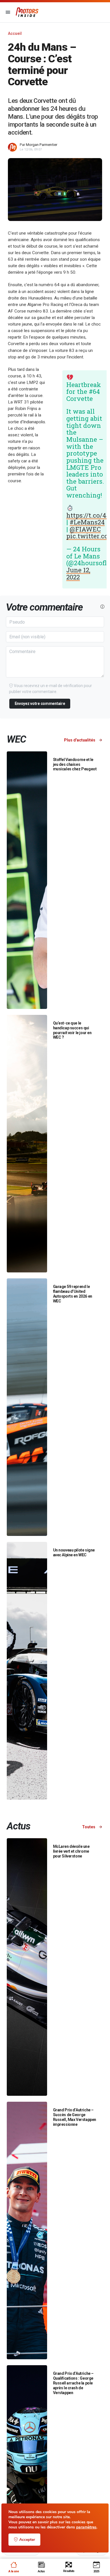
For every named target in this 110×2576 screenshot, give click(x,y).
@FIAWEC (85, 529)
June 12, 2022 (78, 573)
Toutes (89, 1827)
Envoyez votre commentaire (40, 703)
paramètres (86, 2527)
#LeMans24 (87, 522)
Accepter (27, 2540)
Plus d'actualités (80, 740)
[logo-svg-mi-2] (27, 12)
